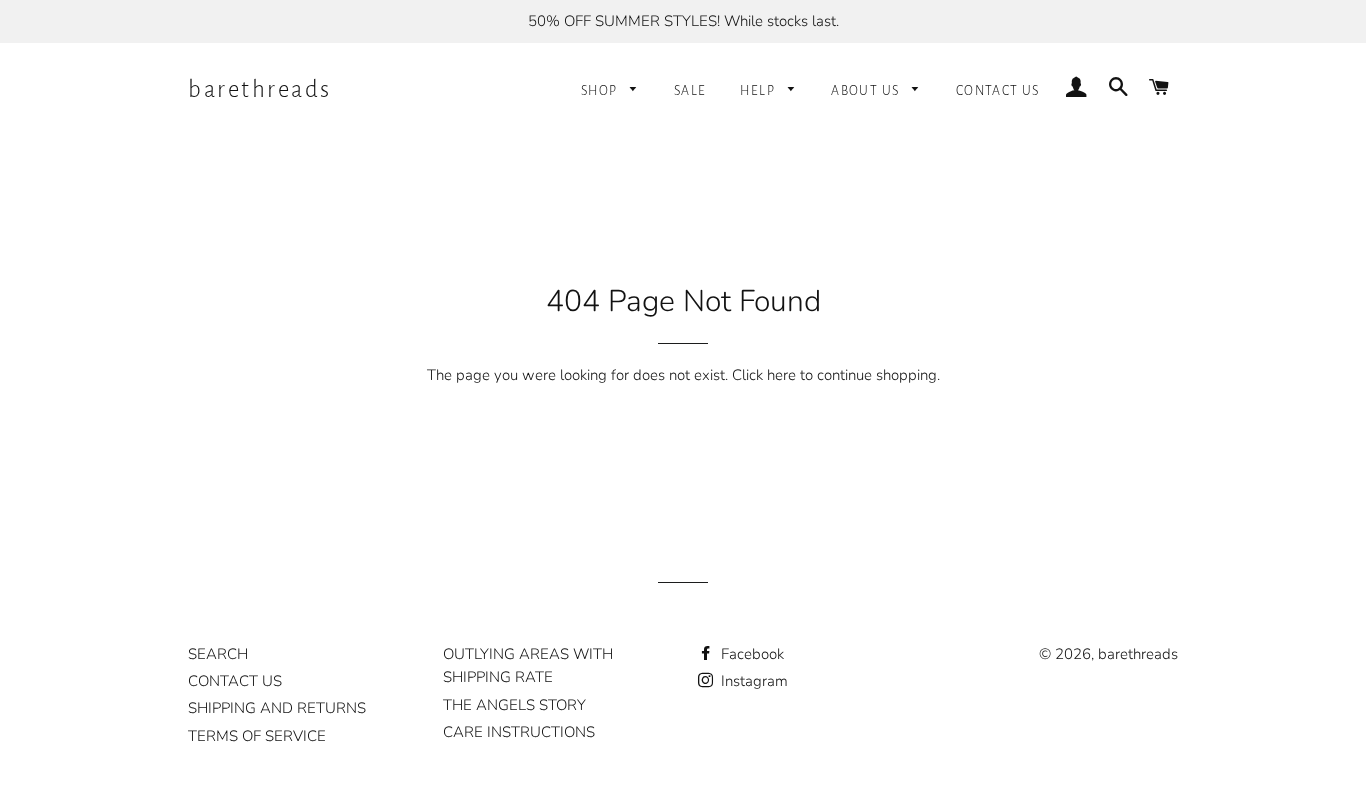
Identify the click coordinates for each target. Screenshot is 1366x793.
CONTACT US (998, 91)
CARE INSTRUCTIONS (519, 732)
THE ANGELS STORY (514, 705)
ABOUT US (867, 91)
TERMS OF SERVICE (257, 736)
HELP (759, 91)
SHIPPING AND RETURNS (277, 708)
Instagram (752, 681)
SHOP (601, 91)
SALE (690, 91)
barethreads (260, 89)
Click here (764, 375)
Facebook (750, 654)
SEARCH (218, 654)
